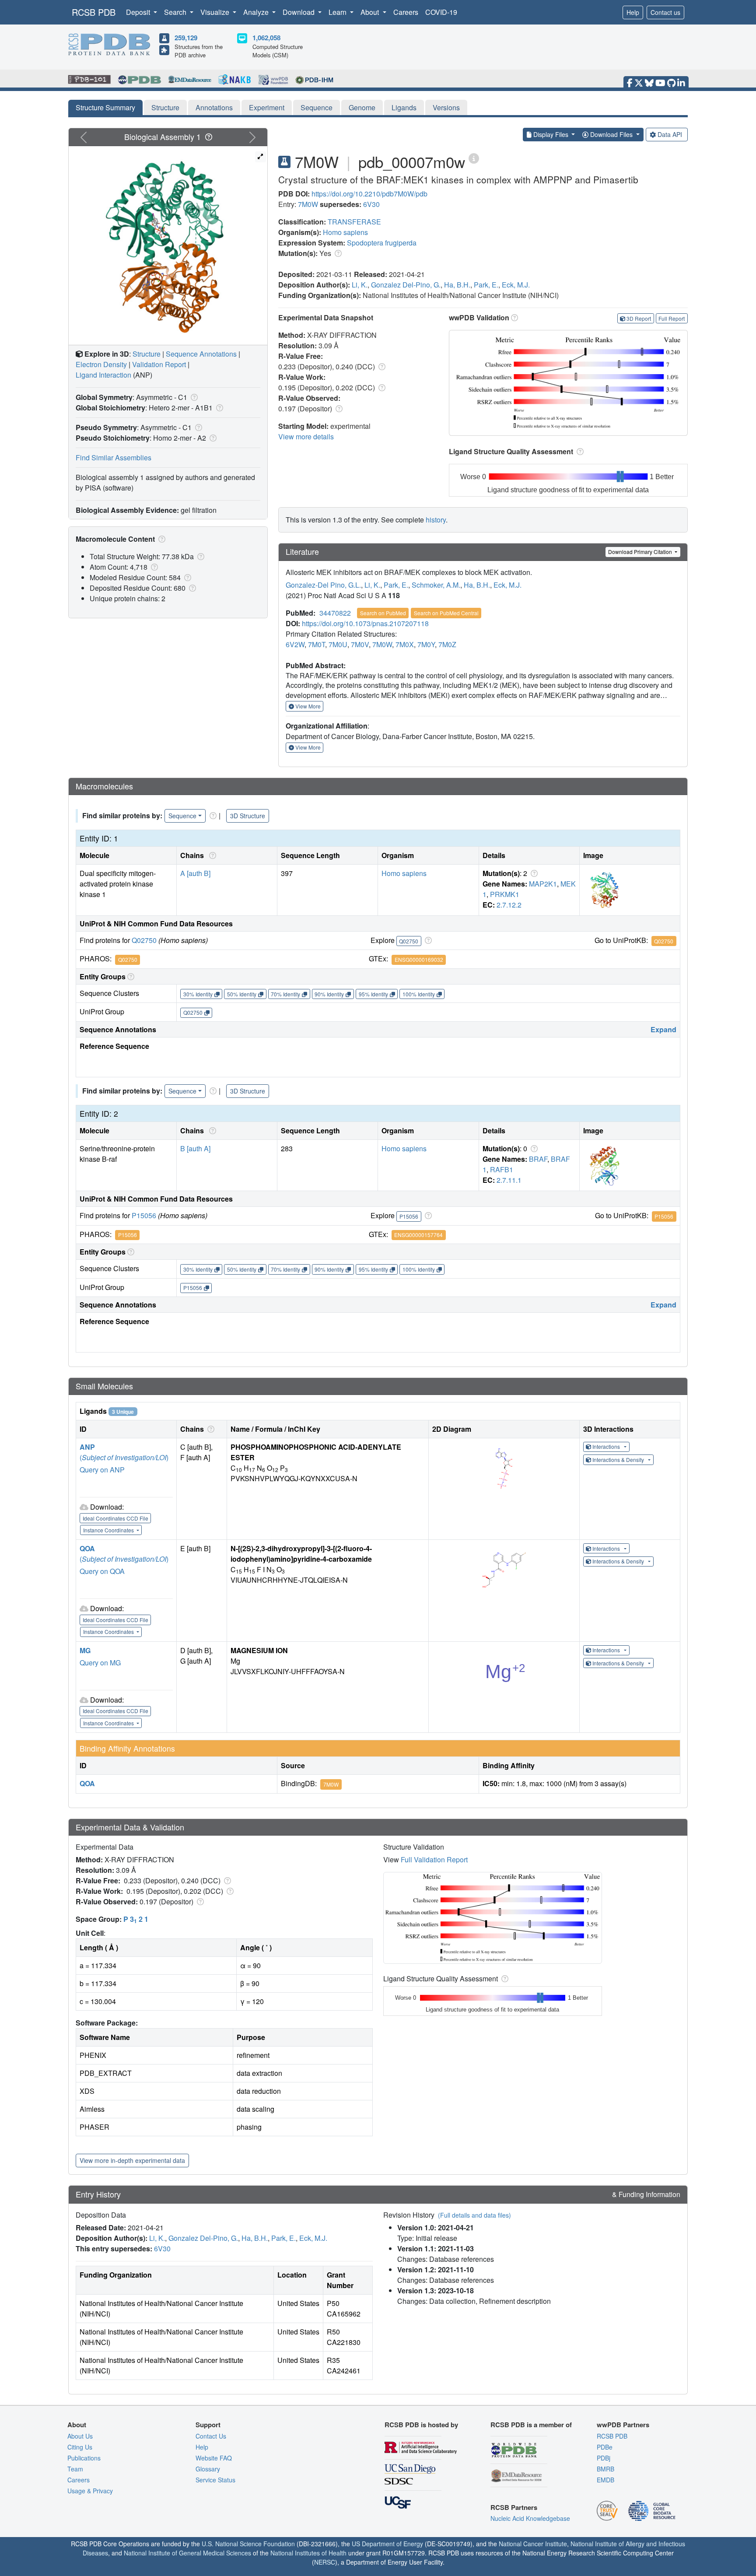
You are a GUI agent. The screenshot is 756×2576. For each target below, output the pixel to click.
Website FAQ (214, 2458)
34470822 (335, 613)
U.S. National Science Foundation (248, 2544)
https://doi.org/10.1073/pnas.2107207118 (365, 623)
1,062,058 (266, 38)
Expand (663, 1029)
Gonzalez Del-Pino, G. (406, 285)
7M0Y (426, 644)
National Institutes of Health (308, 2553)
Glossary (208, 2469)
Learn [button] (338, 12)
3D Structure (248, 816)
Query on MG (100, 1663)
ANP (87, 1447)
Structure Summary (105, 107)
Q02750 (144, 940)
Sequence (317, 107)
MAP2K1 (543, 884)
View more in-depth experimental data (132, 2160)
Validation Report (159, 364)
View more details (306, 436)
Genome (362, 107)
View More (307, 706)
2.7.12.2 (509, 905)
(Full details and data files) (474, 2215)
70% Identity (285, 994)
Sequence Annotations (201, 354)
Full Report (672, 318)
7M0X (405, 644)
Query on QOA (102, 1571)
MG (85, 1650)
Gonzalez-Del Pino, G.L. (323, 585)
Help (633, 12)
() (124, 1457)
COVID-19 (441, 12)
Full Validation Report (434, 1859)
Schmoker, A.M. (436, 585)
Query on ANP (102, 1470)
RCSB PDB (94, 12)
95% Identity (373, 994)
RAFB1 (502, 1169)
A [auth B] (195, 873)
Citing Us (80, 2447)
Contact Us (211, 2436)
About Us (80, 2436)
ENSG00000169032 (419, 959)
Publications (84, 2458)
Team (75, 2469)
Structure (165, 107)
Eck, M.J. (516, 285)
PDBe (605, 2447)
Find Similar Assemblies (114, 457)
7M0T (317, 644)
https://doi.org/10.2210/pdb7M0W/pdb (369, 194)
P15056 (144, 1215)
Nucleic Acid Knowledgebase (530, 2518)
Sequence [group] (182, 816)
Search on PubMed (383, 613)
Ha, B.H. (457, 285)
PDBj (604, 2458)
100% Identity (419, 994)
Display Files (551, 134)
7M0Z (447, 644)
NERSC (325, 2562)
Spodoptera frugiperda (382, 243)
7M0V (360, 644)
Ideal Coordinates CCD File (115, 1518)
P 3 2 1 (136, 1919)
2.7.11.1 (509, 1180)
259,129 (186, 38)
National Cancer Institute (533, 2544)
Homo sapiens (345, 232)
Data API (670, 134)
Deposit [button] (139, 12)
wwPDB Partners (623, 2425)
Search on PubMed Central (446, 613)
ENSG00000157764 (418, 1235)
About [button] (371, 12)
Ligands (404, 107)
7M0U (338, 644)
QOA (87, 1548)
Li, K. (360, 285)
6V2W (295, 644)
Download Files (611, 134)
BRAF (538, 1159)
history (436, 520)
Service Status (215, 2480)
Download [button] (299, 12)
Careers (406, 12)
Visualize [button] (216, 12)
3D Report (639, 318)
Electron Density (101, 364)
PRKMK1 (505, 894)
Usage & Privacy (90, 2491)
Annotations (214, 107)
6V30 (371, 204)
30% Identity (198, 994)
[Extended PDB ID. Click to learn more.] (474, 158)
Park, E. (486, 285)
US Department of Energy (387, 2544)
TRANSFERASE (354, 222)
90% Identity (329, 994)
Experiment (267, 107)
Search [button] (176, 12)
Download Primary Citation (641, 552)
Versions (446, 107)
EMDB (605, 2480)
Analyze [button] (257, 12)
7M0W (308, 204)
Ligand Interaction (103, 375)
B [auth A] (195, 1148)
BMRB (605, 2469)
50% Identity (242, 994)
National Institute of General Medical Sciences (187, 2553)
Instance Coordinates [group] (109, 1530)
